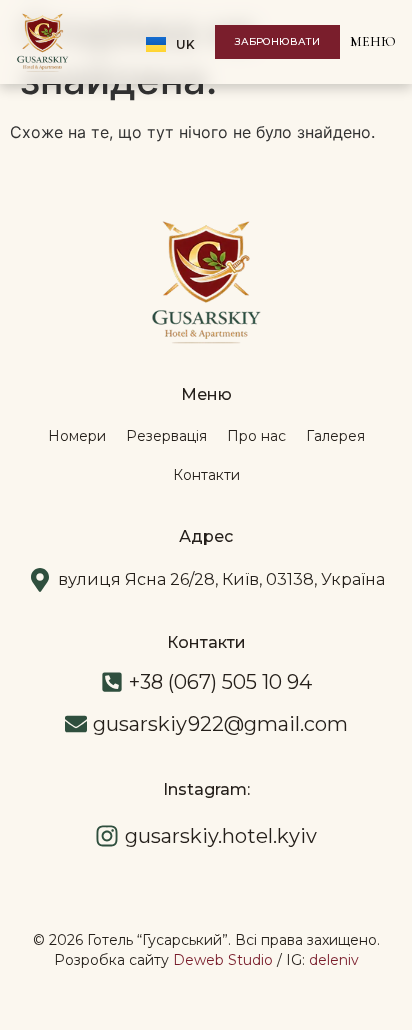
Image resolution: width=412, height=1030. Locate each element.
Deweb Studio (223, 960)
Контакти (206, 475)
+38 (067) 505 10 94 (220, 682)
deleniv (334, 960)
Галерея (335, 436)
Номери (77, 436)
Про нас (256, 436)
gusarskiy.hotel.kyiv (221, 836)
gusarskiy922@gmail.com (220, 724)
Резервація (166, 436)
